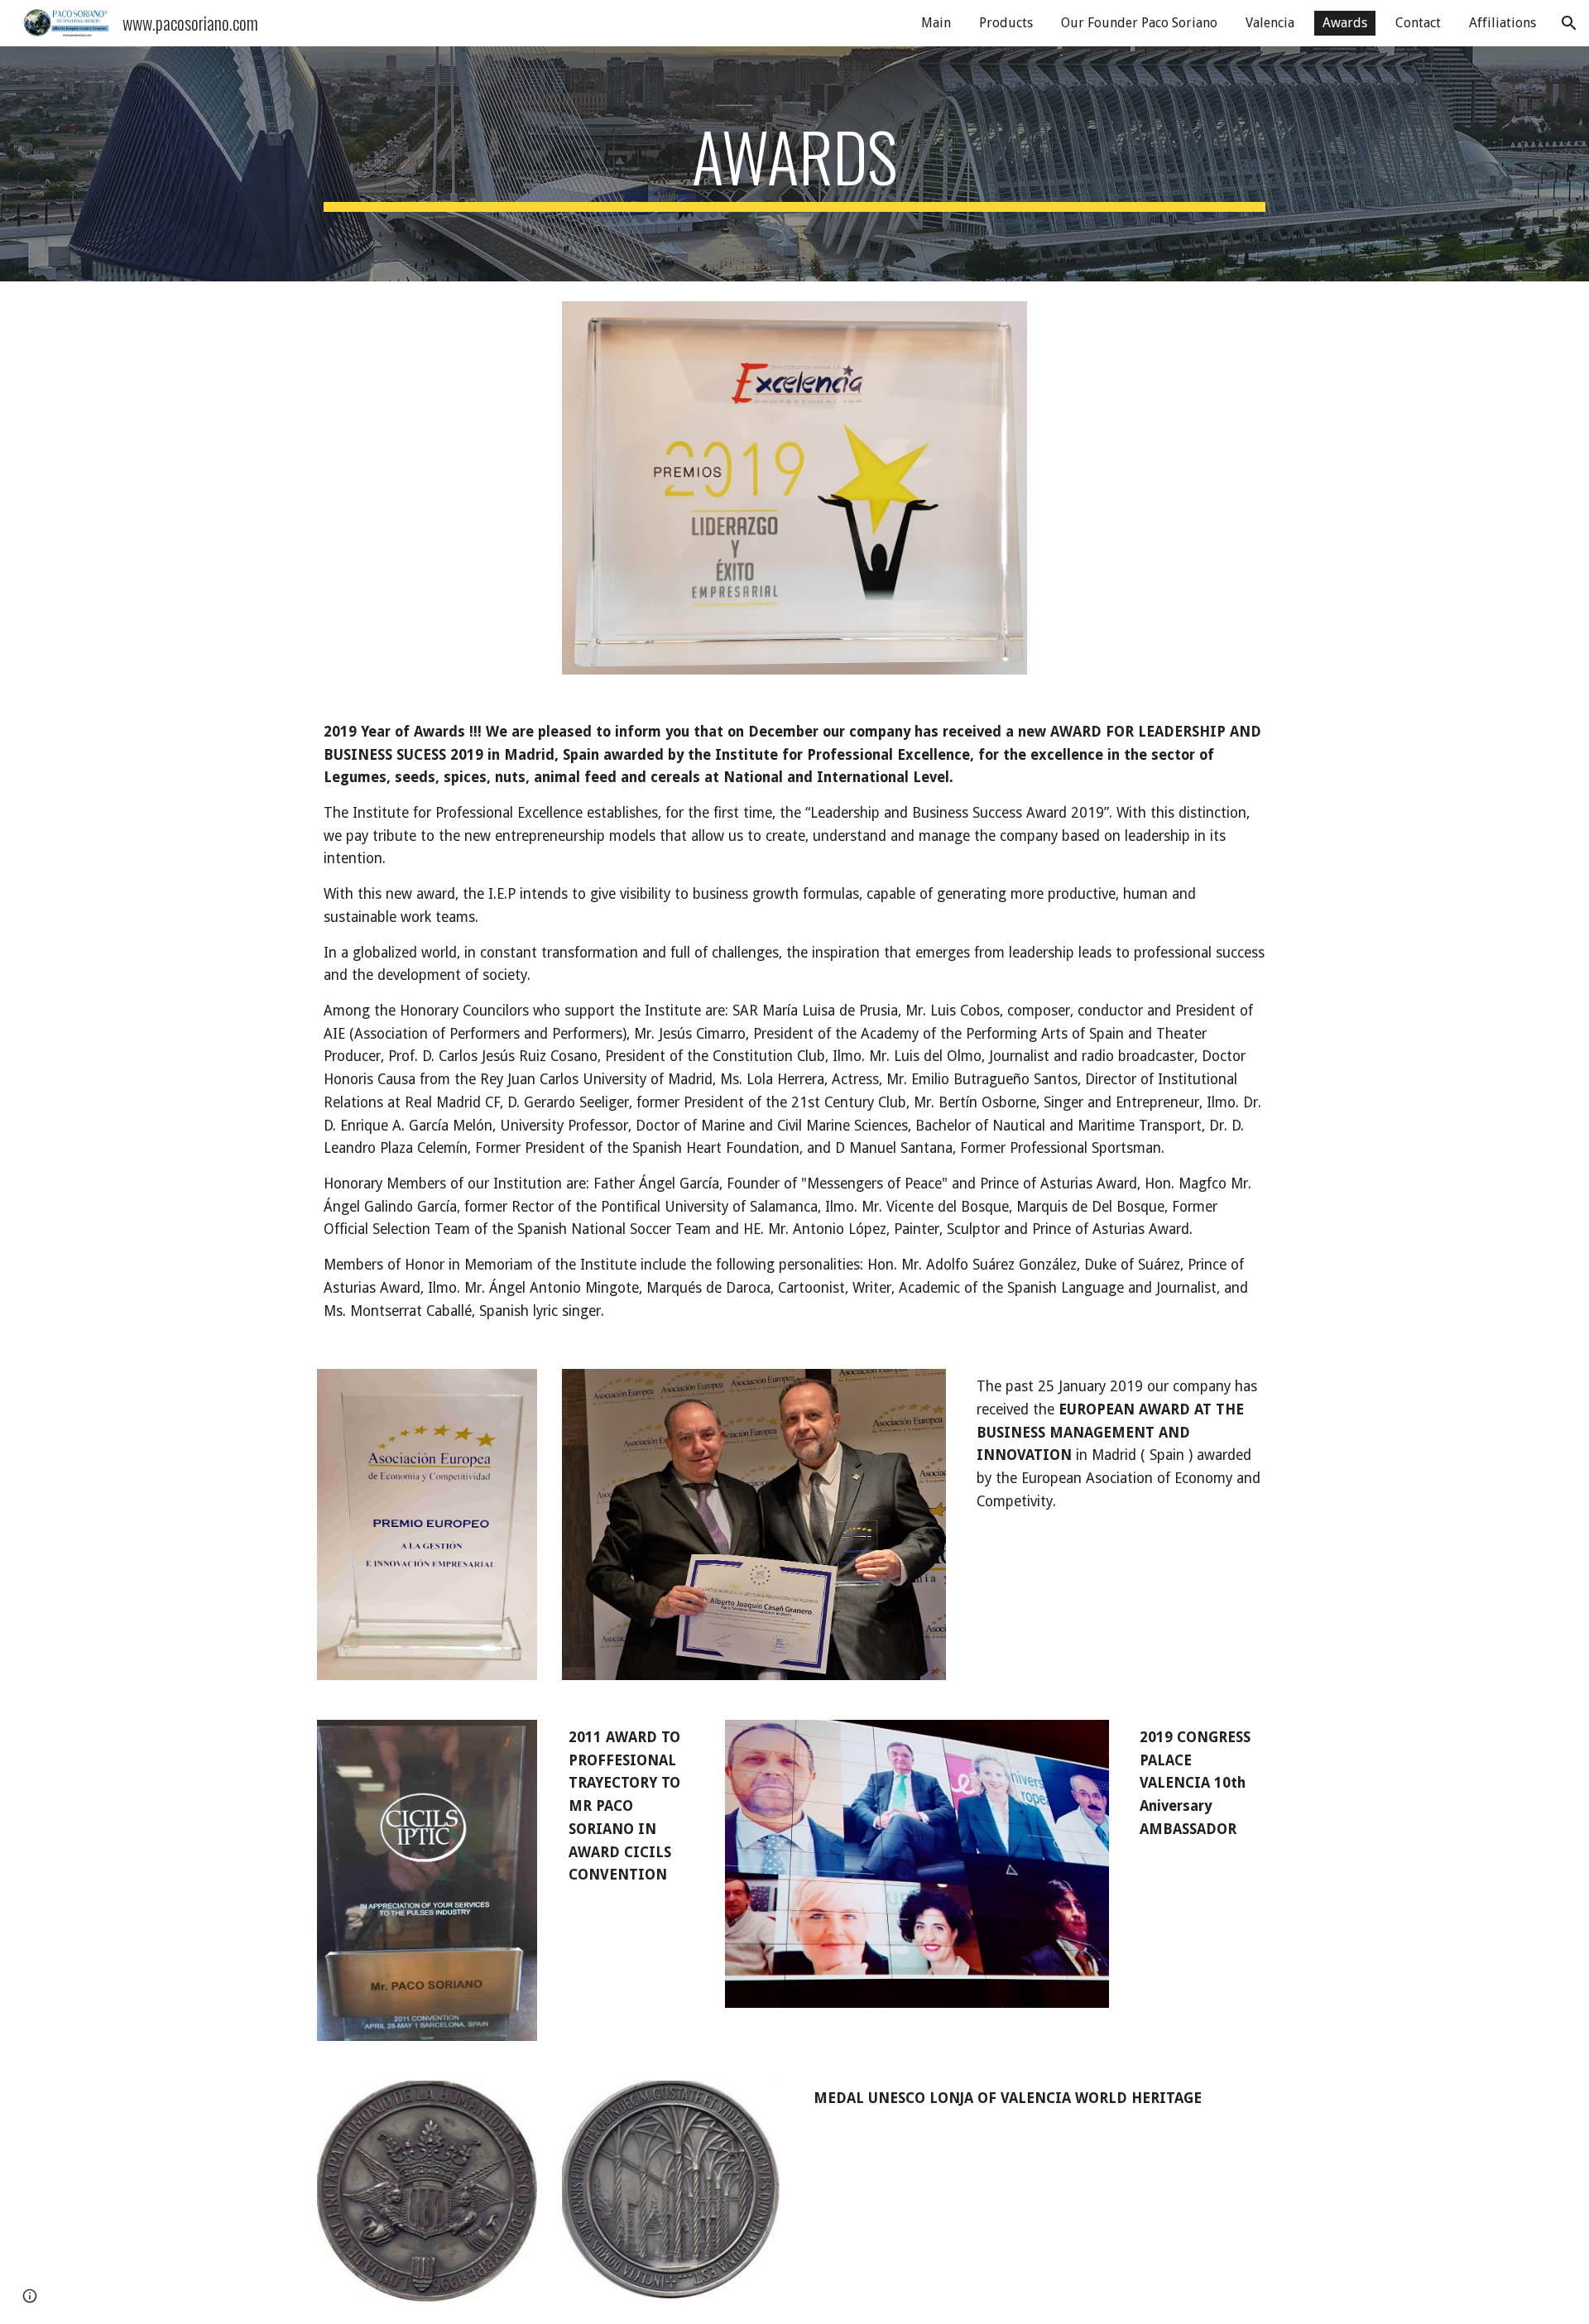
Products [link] (1006, 23)
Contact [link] (1418, 23)
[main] (794, 164)
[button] (1569, 23)
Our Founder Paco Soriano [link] (1139, 23)
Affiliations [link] (1503, 23)
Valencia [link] (1270, 23)
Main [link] (936, 23)
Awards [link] (1345, 23)
